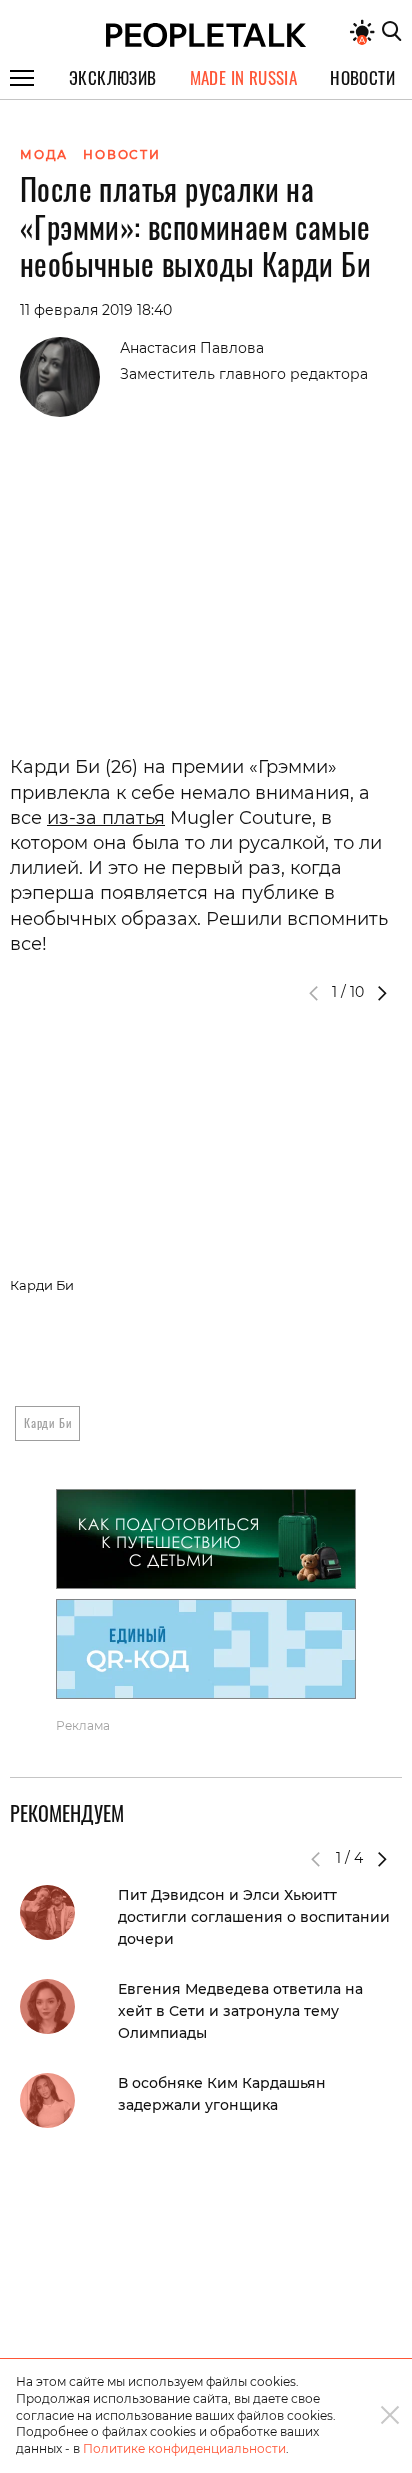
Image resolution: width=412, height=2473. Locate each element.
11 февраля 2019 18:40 (96, 310)
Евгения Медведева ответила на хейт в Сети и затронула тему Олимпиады (240, 2011)
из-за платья (106, 818)
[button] (382, 993)
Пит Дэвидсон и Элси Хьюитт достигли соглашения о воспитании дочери (254, 1917)
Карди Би (47, 1422)
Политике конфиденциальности (184, 2448)
